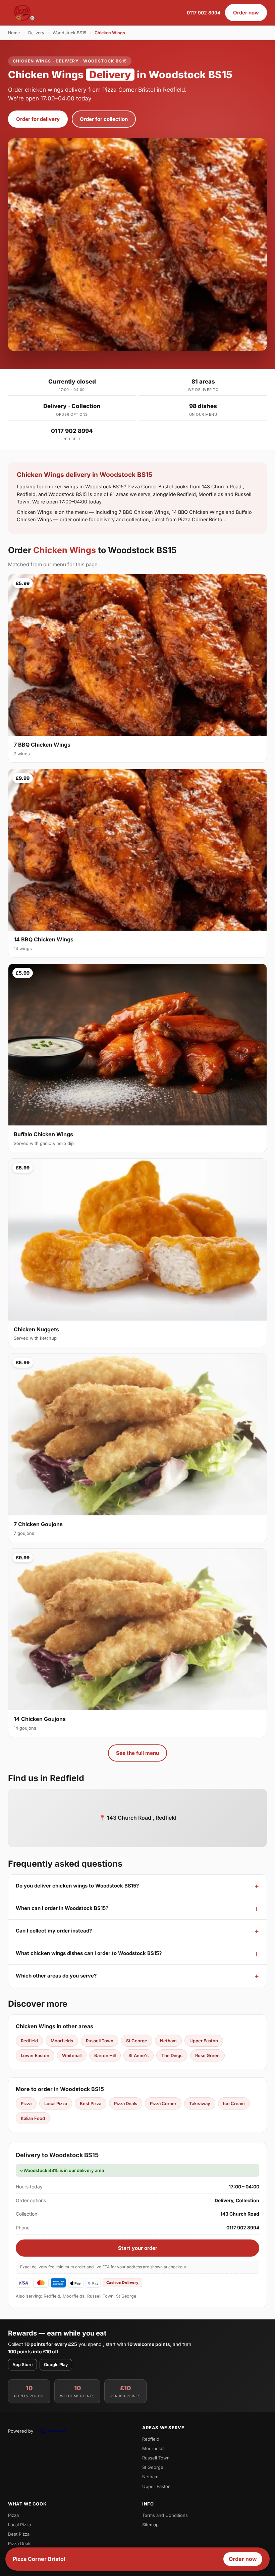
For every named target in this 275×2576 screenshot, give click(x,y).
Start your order (138, 2248)
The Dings (172, 2055)
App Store (22, 2365)
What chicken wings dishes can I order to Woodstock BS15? (89, 1953)
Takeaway (200, 2103)
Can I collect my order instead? (54, 1931)
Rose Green (207, 2055)
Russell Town (100, 2041)
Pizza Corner (163, 2103)
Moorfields (62, 2041)
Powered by (21, 2431)
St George (137, 2041)
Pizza (26, 2103)
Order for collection (104, 119)
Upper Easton (204, 2041)
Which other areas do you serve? (56, 1976)
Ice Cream (234, 2103)
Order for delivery (38, 119)
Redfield (29, 2041)
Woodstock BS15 (69, 33)
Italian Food (33, 2118)
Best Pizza (91, 2103)
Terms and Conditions (165, 2515)
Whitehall (72, 2055)
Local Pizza (56, 2103)
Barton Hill (105, 2055)
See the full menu (137, 1753)
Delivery (36, 33)
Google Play (56, 2365)
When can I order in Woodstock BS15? (62, 1908)
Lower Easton (35, 2055)
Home (14, 33)
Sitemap (150, 2525)
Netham (168, 2041)
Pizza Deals (126, 2103)
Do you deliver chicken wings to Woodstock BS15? (77, 1886)
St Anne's (139, 2055)
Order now (246, 13)
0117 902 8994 (204, 13)
